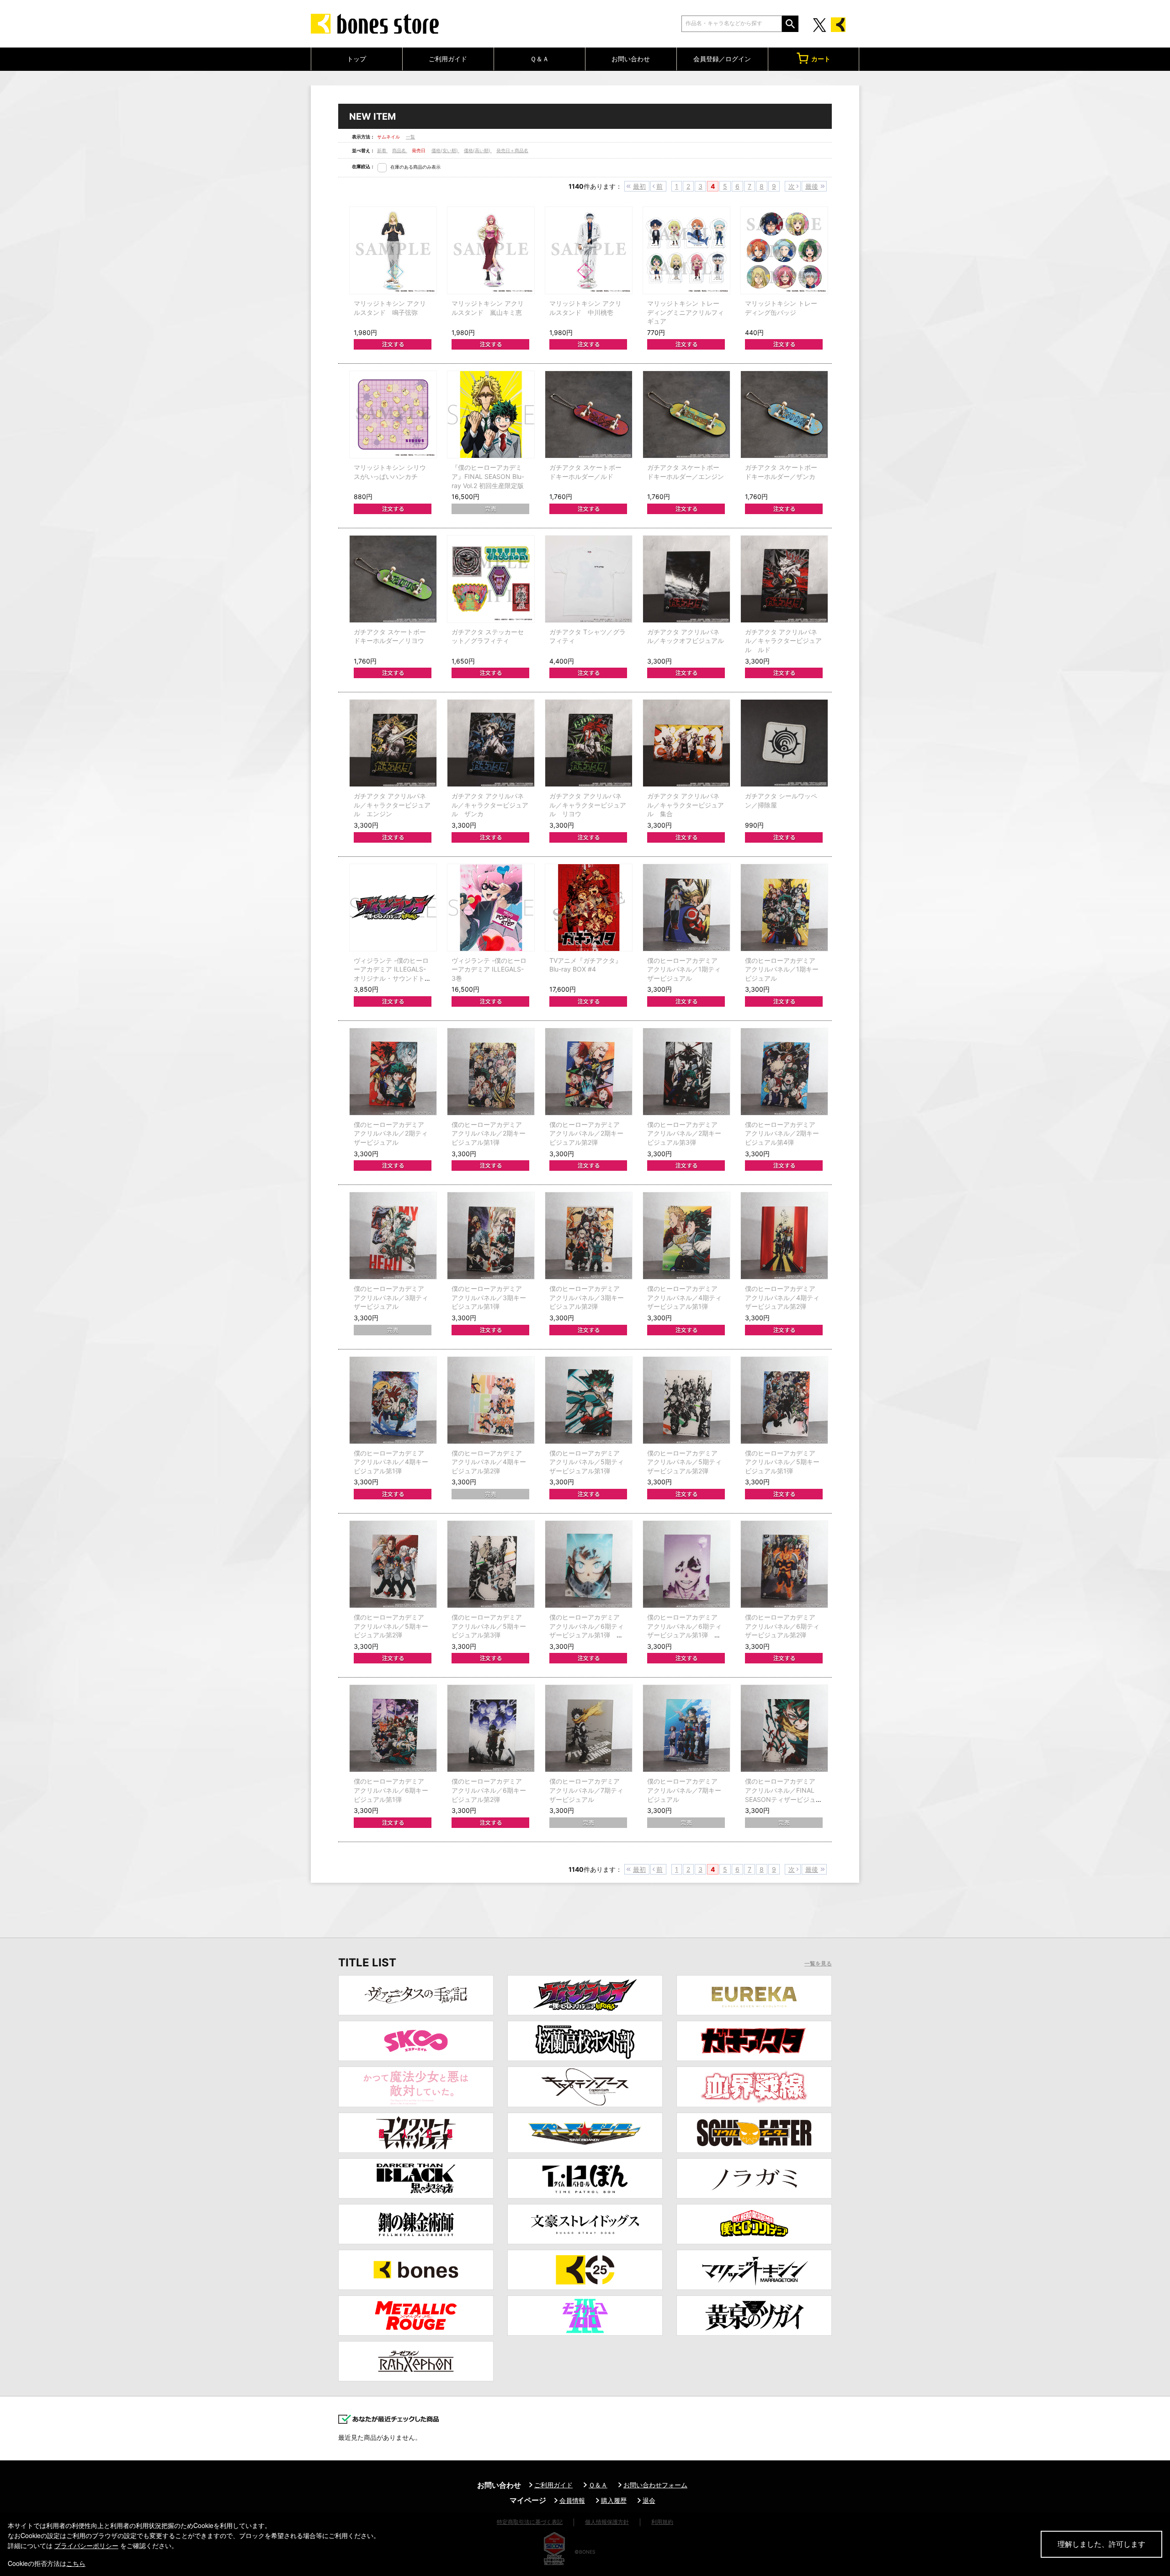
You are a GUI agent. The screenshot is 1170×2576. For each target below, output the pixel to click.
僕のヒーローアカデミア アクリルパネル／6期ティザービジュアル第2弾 (782, 1626)
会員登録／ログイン (722, 59)
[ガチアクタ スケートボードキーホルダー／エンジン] (686, 414)
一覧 (410, 137)
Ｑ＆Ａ (540, 59)
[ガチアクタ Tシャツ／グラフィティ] (589, 579)
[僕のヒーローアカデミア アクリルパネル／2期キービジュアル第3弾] (686, 1072)
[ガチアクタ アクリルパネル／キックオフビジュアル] (686, 579)
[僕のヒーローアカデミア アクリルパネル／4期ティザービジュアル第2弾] (784, 1236)
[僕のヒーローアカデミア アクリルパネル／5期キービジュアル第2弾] (393, 1564)
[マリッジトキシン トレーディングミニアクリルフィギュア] (686, 250)
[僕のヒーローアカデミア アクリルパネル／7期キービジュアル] (686, 1728)
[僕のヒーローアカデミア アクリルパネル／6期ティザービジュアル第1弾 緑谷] (589, 1564)
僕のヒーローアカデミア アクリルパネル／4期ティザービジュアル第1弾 (684, 1297)
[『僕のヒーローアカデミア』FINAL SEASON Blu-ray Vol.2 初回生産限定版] (491, 414)
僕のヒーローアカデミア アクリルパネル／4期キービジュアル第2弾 (489, 1462)
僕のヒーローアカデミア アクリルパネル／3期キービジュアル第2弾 (587, 1297)
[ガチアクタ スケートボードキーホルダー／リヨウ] (393, 579)
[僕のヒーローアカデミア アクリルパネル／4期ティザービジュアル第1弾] (686, 1236)
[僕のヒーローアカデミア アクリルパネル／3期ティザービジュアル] (393, 1236)
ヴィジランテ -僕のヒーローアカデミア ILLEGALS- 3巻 (489, 969)
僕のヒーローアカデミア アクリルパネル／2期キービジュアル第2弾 (586, 1133)
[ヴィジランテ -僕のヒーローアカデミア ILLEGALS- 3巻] (491, 908)
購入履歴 (614, 2500)
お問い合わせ (631, 59)
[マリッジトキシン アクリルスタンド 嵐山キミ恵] (491, 250)
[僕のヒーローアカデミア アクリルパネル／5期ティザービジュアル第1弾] (589, 1400)
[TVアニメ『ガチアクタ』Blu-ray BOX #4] (589, 908)
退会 (649, 2500)
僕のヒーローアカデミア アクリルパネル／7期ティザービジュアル (586, 1790)
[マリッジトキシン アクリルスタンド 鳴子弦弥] (393, 250)
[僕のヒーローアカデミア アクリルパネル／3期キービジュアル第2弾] (589, 1236)
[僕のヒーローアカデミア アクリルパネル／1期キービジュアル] (784, 908)
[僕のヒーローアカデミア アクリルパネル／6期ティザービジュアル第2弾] (784, 1564)
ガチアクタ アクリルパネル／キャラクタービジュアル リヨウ (588, 805)
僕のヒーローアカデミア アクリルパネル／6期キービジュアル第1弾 (391, 1790)
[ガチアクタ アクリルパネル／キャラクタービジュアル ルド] (784, 579)
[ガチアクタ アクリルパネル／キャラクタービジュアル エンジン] (393, 743)
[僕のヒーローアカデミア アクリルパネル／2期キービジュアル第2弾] (589, 1072)
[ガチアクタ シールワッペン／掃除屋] (784, 743)
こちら (76, 2563)
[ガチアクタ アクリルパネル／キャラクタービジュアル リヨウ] (589, 743)
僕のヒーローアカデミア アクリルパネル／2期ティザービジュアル (391, 1133)
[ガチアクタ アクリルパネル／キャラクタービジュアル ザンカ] (491, 743)
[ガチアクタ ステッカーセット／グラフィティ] (491, 579)
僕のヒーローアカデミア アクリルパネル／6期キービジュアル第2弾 (489, 1790)
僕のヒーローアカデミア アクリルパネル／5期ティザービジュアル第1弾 (587, 1462)
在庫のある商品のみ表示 (415, 167)
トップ (356, 59)
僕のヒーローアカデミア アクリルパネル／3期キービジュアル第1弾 (489, 1297)
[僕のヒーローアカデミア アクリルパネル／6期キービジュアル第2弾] (491, 1728)
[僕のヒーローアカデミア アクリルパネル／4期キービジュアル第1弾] (393, 1400)
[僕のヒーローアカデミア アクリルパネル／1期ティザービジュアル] (686, 908)
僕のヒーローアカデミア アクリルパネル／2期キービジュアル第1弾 (489, 1133)
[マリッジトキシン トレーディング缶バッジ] (784, 250)
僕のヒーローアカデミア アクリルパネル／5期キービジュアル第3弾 (489, 1626)
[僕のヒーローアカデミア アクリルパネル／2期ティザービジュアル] (393, 1072)
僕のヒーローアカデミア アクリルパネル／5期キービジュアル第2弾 (391, 1626)
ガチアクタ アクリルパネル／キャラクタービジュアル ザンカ (490, 805)
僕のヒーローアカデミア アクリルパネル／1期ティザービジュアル (684, 969)
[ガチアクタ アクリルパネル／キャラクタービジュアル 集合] (686, 743)
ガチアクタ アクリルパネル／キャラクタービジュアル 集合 (686, 805)
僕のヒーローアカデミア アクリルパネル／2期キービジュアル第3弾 (684, 1133)
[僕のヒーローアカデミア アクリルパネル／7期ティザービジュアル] (589, 1728)
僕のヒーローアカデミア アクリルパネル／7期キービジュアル (684, 1790)
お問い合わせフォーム (655, 2485)
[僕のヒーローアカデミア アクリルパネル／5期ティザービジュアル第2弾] (686, 1400)
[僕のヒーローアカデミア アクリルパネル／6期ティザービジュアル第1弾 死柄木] (686, 1564)
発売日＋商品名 (512, 150)
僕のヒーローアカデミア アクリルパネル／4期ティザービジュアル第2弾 (782, 1297)
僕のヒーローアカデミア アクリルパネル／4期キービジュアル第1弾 (391, 1462)
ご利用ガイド (448, 59)
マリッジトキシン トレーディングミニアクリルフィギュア (686, 312)
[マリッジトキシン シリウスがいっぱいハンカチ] (393, 414)
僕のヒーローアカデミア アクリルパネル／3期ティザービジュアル (391, 1297)
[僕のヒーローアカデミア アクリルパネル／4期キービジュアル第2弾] (491, 1400)
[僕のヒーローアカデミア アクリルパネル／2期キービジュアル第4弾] (784, 1072)
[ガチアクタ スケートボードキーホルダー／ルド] (589, 414)
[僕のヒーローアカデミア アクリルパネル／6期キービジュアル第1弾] (393, 1728)
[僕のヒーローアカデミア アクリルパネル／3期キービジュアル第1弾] (491, 1236)
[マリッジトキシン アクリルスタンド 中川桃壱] (589, 250)
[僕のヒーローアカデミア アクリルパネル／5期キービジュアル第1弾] (784, 1400)
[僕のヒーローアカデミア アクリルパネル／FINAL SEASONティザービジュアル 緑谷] (784, 1728)
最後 (812, 186)
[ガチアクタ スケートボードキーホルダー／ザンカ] (784, 414)
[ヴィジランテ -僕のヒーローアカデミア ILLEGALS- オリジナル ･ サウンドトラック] (393, 908)
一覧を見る (818, 1964)
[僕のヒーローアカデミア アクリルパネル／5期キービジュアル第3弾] (491, 1564)
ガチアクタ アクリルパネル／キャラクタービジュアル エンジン (392, 805)
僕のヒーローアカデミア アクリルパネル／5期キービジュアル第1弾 (782, 1462)
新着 (382, 150)
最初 (639, 186)
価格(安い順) (445, 150)
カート (821, 59)
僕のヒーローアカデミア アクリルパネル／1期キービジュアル (782, 969)
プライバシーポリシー (86, 2545)
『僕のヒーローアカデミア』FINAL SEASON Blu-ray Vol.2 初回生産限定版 (488, 476)
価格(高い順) (478, 150)
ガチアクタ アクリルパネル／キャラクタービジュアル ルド (783, 641)
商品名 (400, 150)
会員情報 (572, 2500)
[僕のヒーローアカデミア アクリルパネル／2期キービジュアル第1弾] (491, 1072)
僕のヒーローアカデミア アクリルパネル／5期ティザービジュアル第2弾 (684, 1462)
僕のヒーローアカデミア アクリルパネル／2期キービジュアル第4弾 (782, 1133)
